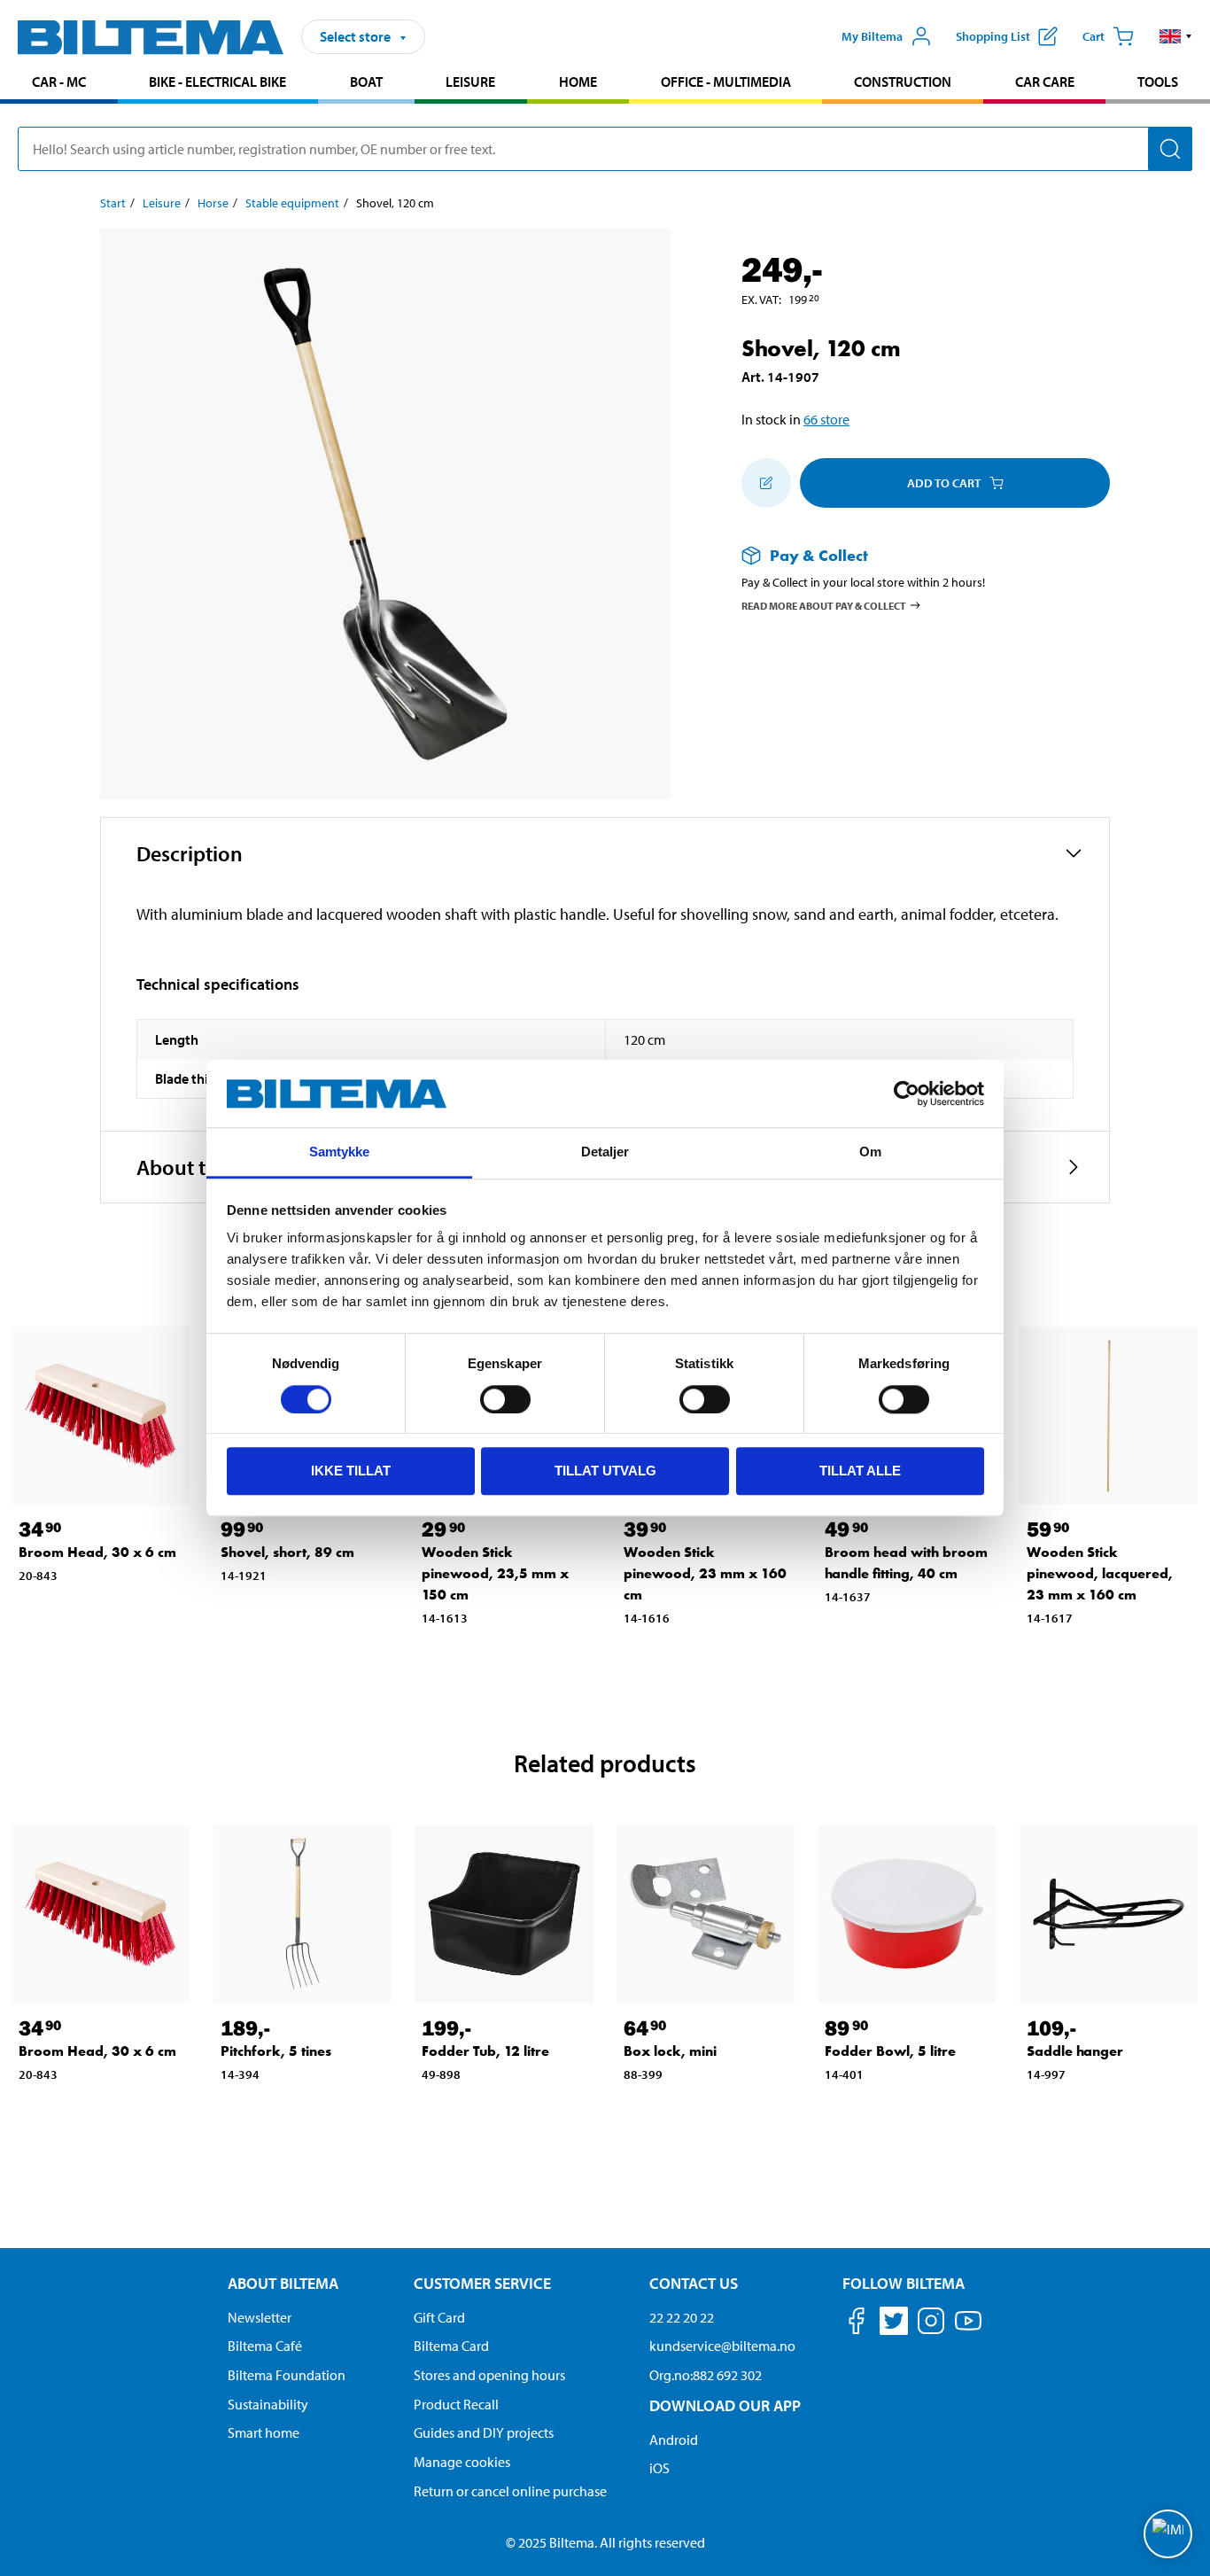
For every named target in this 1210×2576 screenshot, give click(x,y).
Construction (903, 82)
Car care (1045, 82)
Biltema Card (451, 2346)
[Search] (1170, 149)
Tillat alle (860, 1471)
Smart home (264, 2432)
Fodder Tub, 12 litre (485, 2051)
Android (674, 2440)
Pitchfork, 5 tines (276, 2051)
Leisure (470, 82)
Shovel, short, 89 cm (287, 1552)
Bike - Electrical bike (217, 82)
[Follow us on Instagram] (931, 2324)
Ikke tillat (351, 1471)
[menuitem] (59, 84)
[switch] (505, 1399)
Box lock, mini (670, 2051)
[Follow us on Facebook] (857, 2324)
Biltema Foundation (287, 2375)
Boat (366, 82)
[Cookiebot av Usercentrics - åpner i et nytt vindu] (907, 1093)
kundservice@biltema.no (722, 2346)
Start (113, 203)
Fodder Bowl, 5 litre (890, 2051)
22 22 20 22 (682, 2317)
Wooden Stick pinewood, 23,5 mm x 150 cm (495, 1573)
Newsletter (260, 2317)
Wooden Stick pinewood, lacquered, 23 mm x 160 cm (1100, 1573)
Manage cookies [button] (462, 2462)
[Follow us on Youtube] (968, 2329)
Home (578, 82)
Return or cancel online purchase (510, 2491)
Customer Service (482, 2283)
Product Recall (456, 2404)
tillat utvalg (605, 1471)
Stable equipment (292, 203)
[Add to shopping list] (766, 483)
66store (826, 419)
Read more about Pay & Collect (824, 605)
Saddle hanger (1075, 2051)
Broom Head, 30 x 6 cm (97, 1552)
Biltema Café (265, 2346)
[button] (1176, 36)
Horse (213, 203)
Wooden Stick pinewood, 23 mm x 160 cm (705, 1573)
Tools (1158, 82)
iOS (659, 2468)
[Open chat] (1168, 2534)
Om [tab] (870, 1152)
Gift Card (439, 2317)
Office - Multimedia (726, 82)
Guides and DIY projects (484, 2432)
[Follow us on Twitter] (894, 2324)
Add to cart (944, 483)
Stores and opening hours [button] (489, 2375)
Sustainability (268, 2404)
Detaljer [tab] (605, 1152)
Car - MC (59, 82)
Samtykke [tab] (340, 1152)
